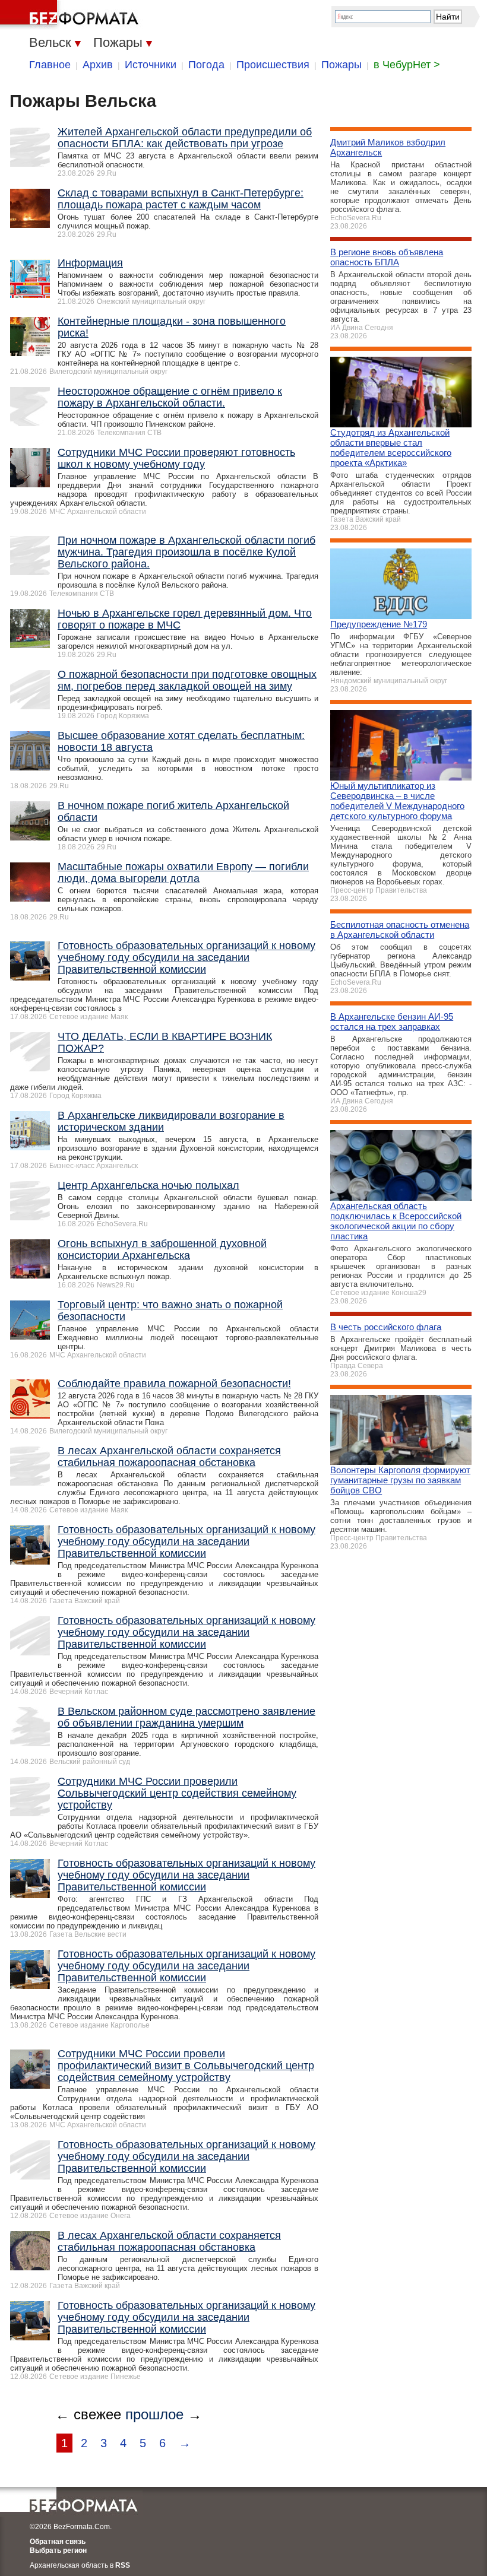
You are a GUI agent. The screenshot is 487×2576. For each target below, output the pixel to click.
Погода (206, 65)
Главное (50, 65)
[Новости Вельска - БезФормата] (71, 15)
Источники (151, 65)
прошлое (154, 2414)
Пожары (341, 65)
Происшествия (273, 65)
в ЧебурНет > (407, 65)
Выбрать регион (58, 2550)
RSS (123, 2565)
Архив (98, 65)
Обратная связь (58, 2542)
